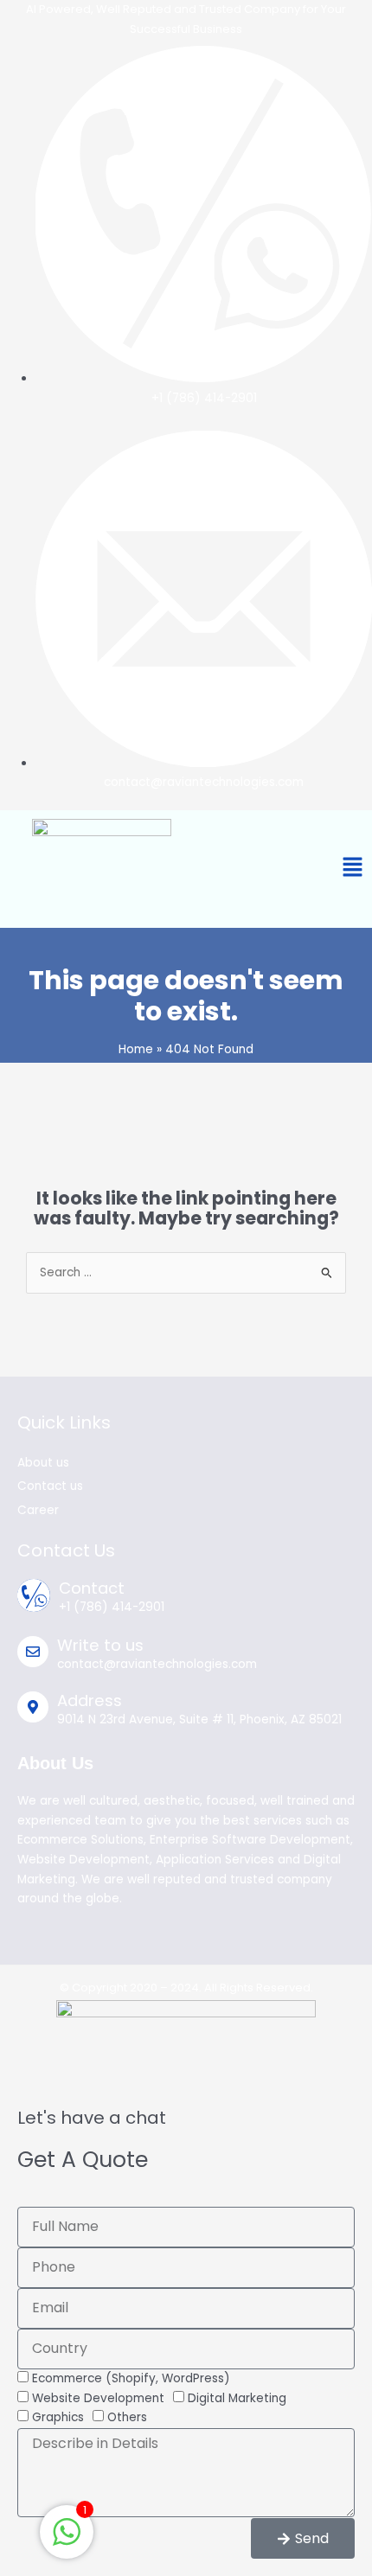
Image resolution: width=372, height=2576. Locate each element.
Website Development (98, 2398)
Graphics (58, 2417)
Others (127, 2417)
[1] (67, 2542)
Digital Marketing (237, 2398)
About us (43, 1463)
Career (38, 1510)
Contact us (50, 1486)
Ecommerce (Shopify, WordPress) (131, 2378)
